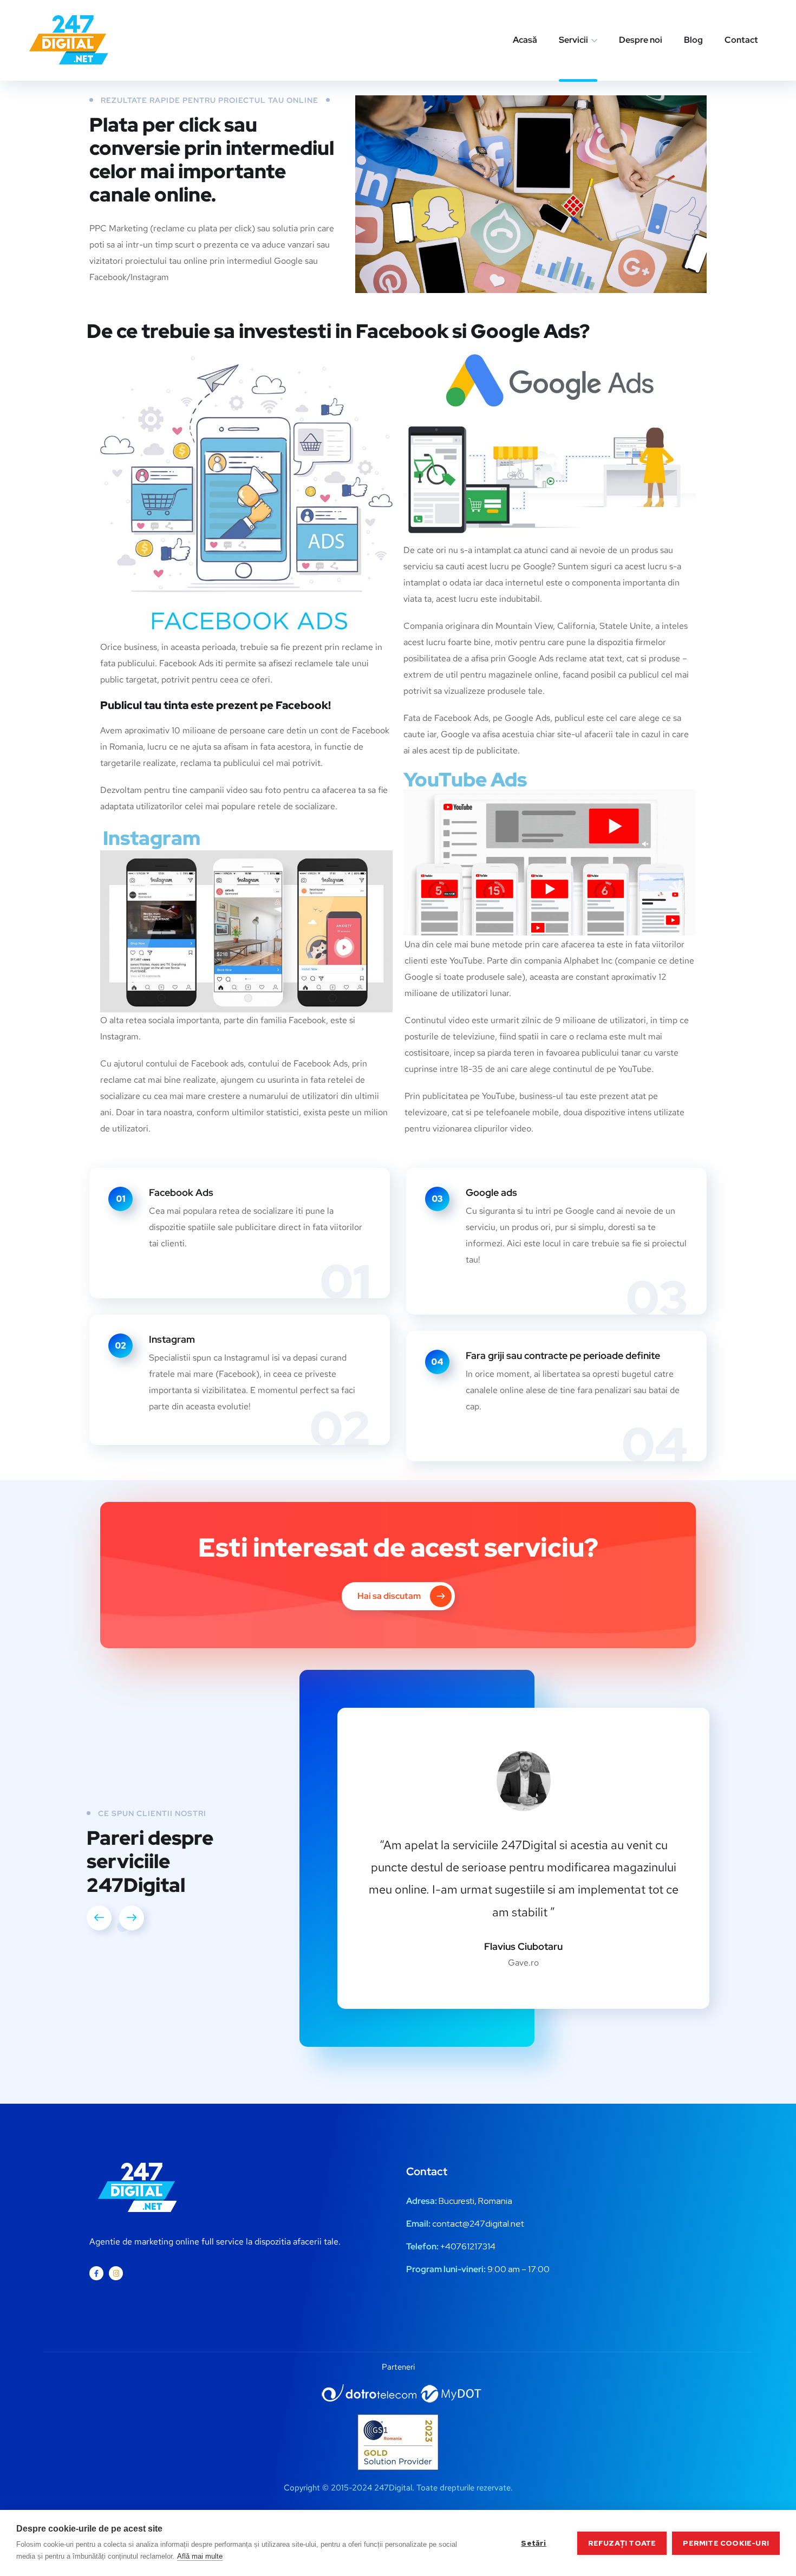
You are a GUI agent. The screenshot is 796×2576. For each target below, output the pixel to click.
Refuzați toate (622, 2543)
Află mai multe (200, 2556)
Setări (533, 2543)
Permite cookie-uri (726, 2543)
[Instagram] (116, 2273)
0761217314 (473, 2246)
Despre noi (641, 40)
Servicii (573, 40)
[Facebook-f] (96, 2273)
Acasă (525, 40)
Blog (693, 40)
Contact (741, 40)
